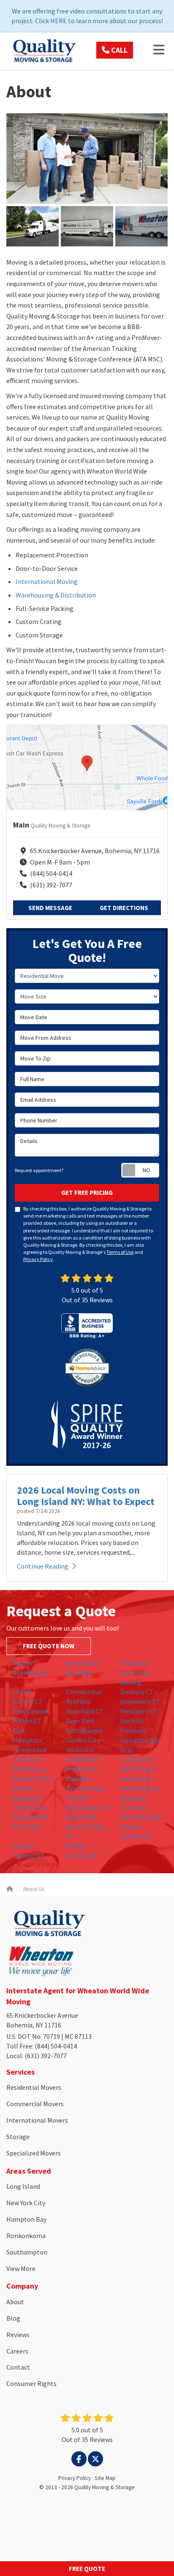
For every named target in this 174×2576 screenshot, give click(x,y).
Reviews (18, 2335)
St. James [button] (134, 1807)
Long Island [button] (137, 1759)
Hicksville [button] (80, 1750)
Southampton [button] (87, 1807)
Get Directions (124, 908)
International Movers (37, 2120)
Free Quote (87, 2569)
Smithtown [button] (29, 1807)
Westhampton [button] (141, 1817)
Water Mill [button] (81, 1817)
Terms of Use (120, 1252)
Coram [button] (22, 1692)
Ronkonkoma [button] (140, 1788)
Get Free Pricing (87, 1193)
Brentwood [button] (83, 1663)
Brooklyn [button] (80, 1673)
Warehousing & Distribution (56, 595)
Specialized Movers (34, 2153)
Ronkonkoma (26, 2236)
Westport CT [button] (139, 1711)
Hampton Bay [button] (140, 1740)
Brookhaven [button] (30, 1673)
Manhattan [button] (29, 1769)
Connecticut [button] (84, 1692)
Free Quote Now (49, 1646)
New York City (26, 2203)
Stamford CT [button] (85, 1711)
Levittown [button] (27, 1759)
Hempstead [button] (30, 1750)
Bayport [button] (24, 1663)
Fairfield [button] (78, 1701)
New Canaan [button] (30, 1711)
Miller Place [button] (137, 1769)
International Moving (47, 581)
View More (21, 2268)
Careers (17, 2351)
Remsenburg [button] (85, 1788)
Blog (13, 2318)
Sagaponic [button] (28, 1798)
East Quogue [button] (85, 1730)
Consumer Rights (31, 2383)
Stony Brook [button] (31, 1817)
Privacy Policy (38, 1259)
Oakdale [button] (78, 1778)
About (15, 2302)
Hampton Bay (26, 2219)
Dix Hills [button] (132, 1721)
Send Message (50, 908)
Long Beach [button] (83, 1759)
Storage (18, 2137)
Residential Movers (34, 2087)
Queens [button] (23, 1788)
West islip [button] (27, 1826)
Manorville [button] (82, 1769)
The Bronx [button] (135, 1663)
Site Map (105, 2478)
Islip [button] (127, 1750)
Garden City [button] (83, 1740)
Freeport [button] (133, 1730)
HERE (58, 21)
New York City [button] (32, 1778)
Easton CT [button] (28, 1701)
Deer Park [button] (80, 1721)
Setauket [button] (133, 1798)
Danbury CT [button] (137, 1692)
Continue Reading (43, 1566)
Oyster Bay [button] (136, 1778)
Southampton (27, 2252)
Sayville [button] (77, 1798)
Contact (18, 2367)
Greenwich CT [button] (140, 1701)
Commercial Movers (35, 2104)
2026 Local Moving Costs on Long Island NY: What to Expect (86, 1496)
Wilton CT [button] (27, 1721)
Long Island (23, 2186)
